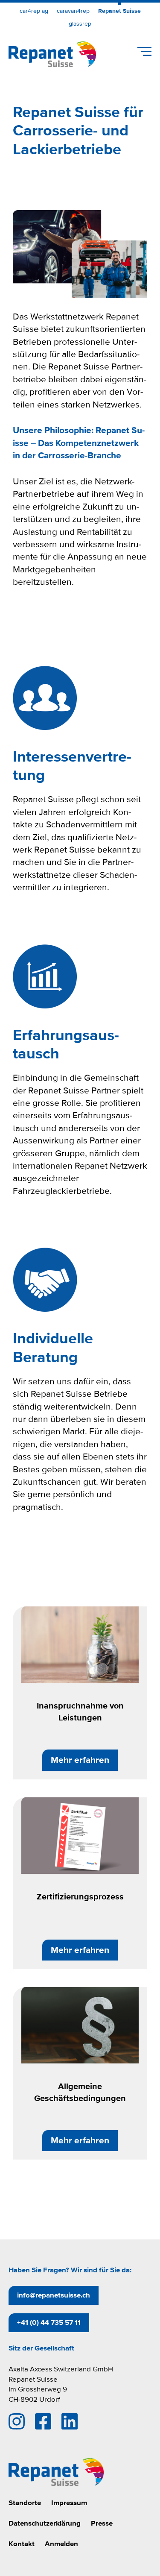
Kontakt (22, 2544)
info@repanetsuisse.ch (54, 2295)
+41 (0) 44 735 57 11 (49, 2323)
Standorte (25, 2503)
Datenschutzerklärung (45, 2523)
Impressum (69, 2503)
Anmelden (61, 2544)
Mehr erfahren (80, 1760)
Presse (102, 2523)
